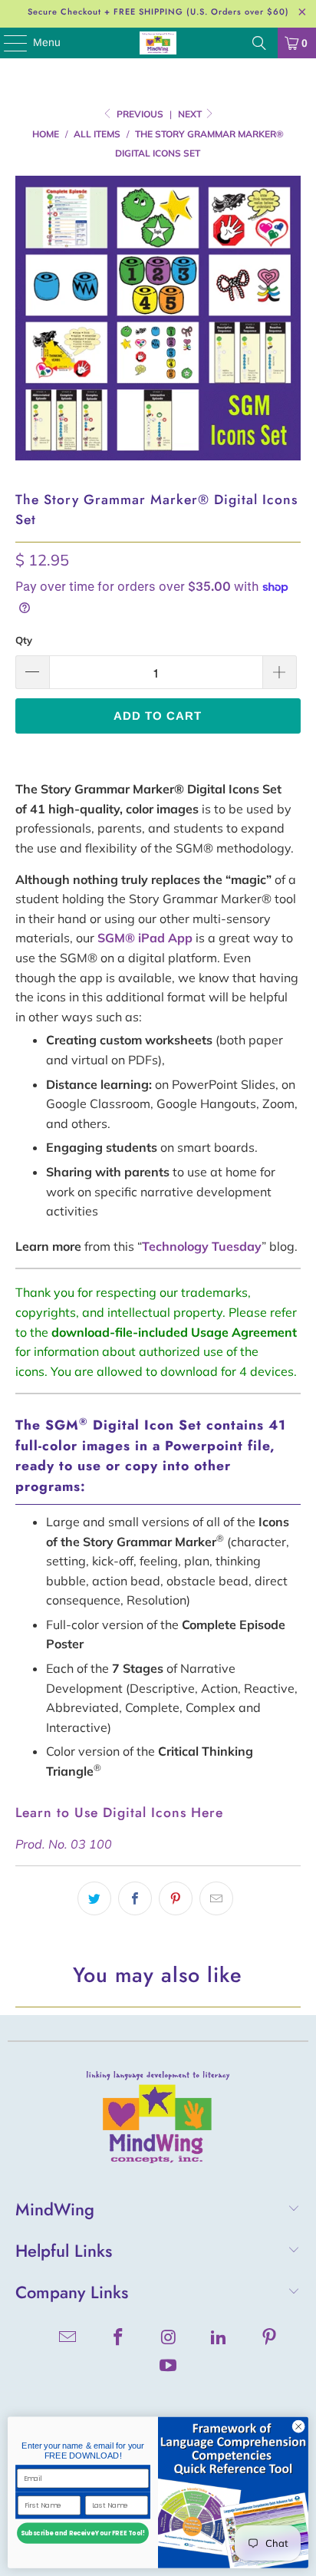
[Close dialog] (298, 2427)
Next (191, 114)
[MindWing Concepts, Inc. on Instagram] (169, 2339)
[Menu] (8, 43)
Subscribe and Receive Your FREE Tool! (83, 2534)
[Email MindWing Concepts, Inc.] (68, 2339)
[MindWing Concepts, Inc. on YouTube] (169, 2367)
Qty (24, 640)
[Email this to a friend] (216, 1898)
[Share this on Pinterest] (176, 1898)
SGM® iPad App (145, 938)
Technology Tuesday (202, 1246)
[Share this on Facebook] (135, 1898)
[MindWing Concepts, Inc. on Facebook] (118, 2339)
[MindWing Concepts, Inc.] (158, 43)
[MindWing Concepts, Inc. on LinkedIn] (219, 2339)
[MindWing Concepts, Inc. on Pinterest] (270, 2339)
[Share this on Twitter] (94, 1898)
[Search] (259, 43)
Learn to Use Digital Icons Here (119, 1812)
